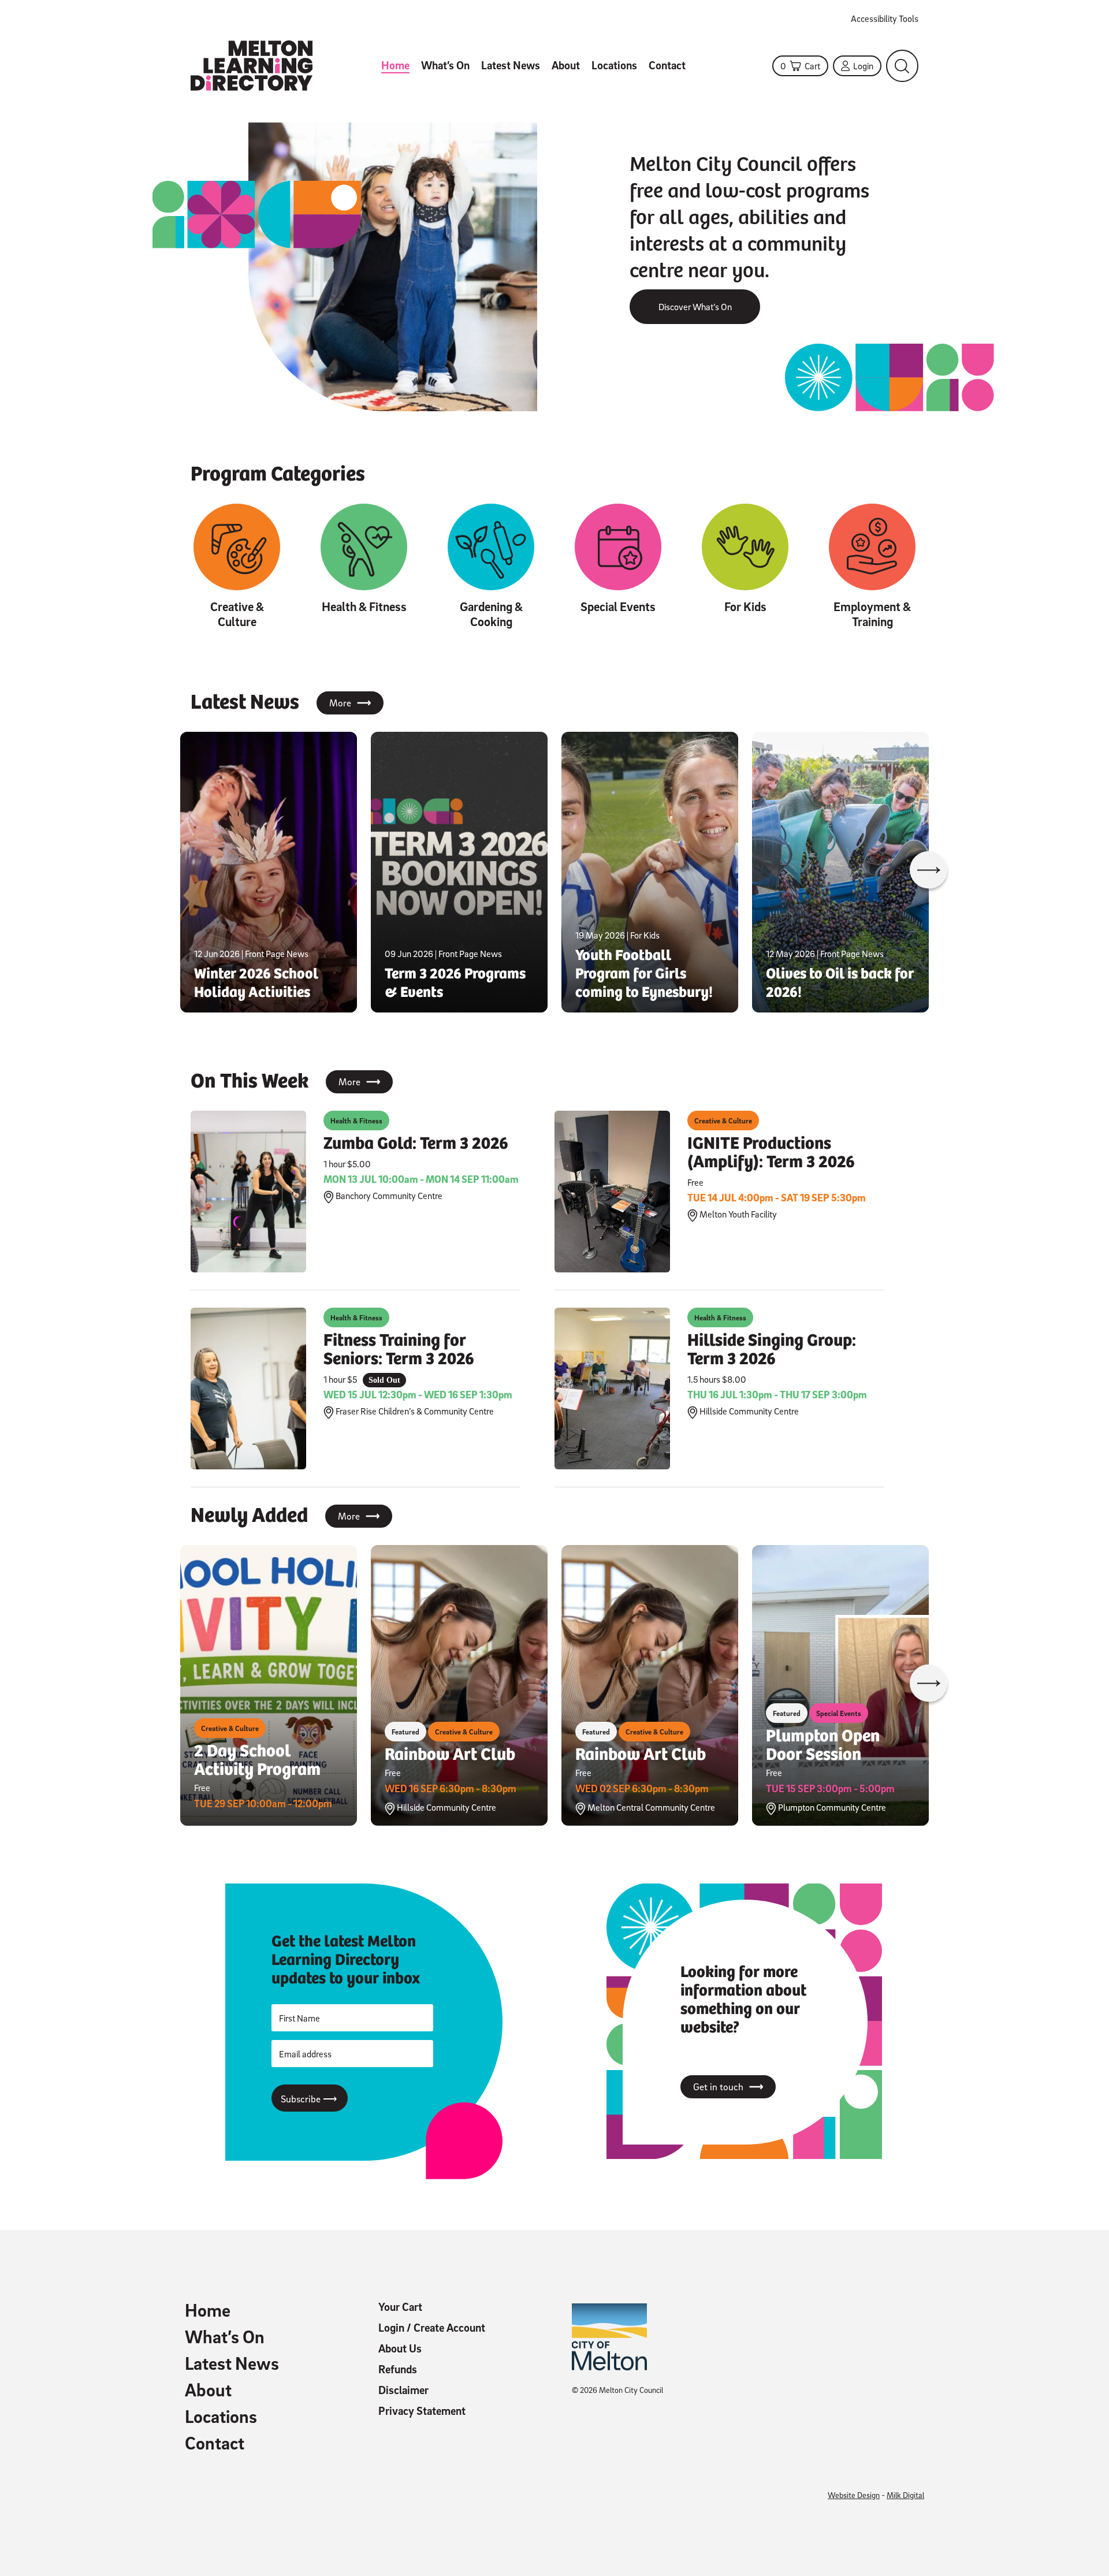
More (350, 703)
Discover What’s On (695, 307)
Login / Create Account (432, 2328)
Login (863, 66)
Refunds (398, 2369)
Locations (614, 65)
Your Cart (400, 2307)
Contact (667, 65)
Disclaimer (403, 2390)
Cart (800, 66)
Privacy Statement (422, 2411)
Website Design (854, 2495)
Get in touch (728, 2087)
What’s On (445, 65)
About (566, 65)
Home (395, 65)
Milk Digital (905, 2495)
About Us (400, 2348)
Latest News (511, 65)
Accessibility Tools (885, 18)
